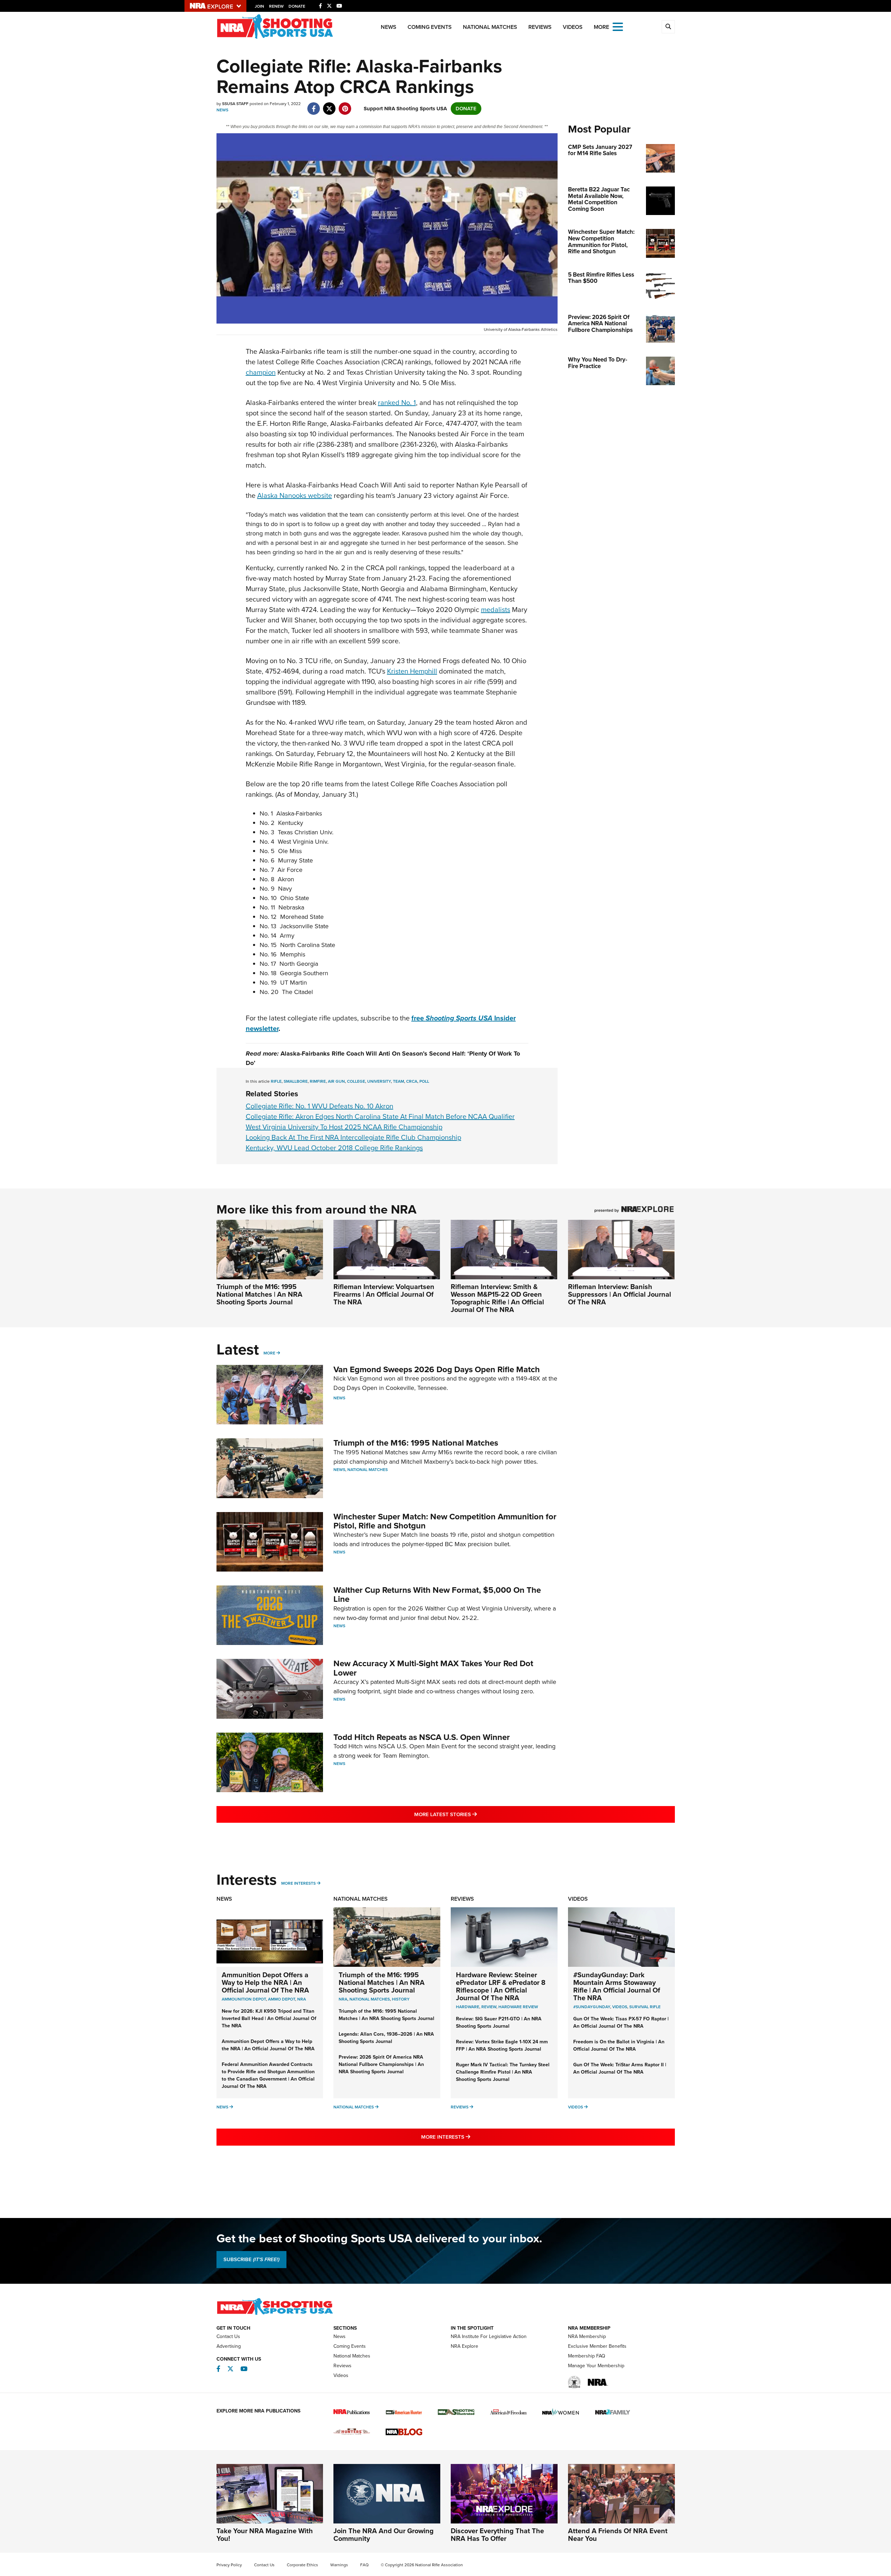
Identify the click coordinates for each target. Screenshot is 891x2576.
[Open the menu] (618, 26)
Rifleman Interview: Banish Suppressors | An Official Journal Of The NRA (620, 1294)
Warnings (339, 2565)
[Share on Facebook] (314, 105)
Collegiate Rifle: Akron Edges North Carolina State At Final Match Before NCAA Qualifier (380, 1116)
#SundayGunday (592, 2007)
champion (261, 372)
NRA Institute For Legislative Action (489, 2336)
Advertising (229, 2346)
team (399, 1081)
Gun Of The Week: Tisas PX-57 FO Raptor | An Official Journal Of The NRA (621, 2022)
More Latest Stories (474, 1814)
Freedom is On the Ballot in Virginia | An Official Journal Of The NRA (619, 2045)
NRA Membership (587, 2336)
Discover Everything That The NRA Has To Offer (497, 2535)
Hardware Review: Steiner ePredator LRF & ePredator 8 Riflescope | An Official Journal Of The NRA (501, 1986)
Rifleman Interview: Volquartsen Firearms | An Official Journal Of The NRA (384, 1294)
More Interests (298, 1883)
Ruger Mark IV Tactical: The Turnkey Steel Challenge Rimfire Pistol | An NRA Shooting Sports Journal (503, 2072)
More (269, 1353)
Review (489, 2007)
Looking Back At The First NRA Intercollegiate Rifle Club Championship (353, 1137)
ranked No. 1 (397, 403)
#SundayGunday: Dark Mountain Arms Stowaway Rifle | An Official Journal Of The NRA (617, 1986)
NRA (302, 1999)
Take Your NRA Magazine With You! (265, 2535)
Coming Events (430, 27)
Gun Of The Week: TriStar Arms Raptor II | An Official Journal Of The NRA (620, 2068)
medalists (496, 610)
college (356, 1081)
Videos (573, 27)
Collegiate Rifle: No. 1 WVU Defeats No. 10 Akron (320, 1106)
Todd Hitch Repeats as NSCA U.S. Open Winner (422, 1737)
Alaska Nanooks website (295, 495)
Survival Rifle (645, 2007)
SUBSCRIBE (251, 2259)
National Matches (490, 27)
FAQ (364, 2565)
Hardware (468, 2007)
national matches (370, 1999)
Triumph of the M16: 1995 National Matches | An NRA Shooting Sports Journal (259, 1294)
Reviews (540, 27)
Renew (276, 6)
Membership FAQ (587, 2356)
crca (412, 1081)
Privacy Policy (229, 2565)
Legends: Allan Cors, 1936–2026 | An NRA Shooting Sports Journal (386, 2038)
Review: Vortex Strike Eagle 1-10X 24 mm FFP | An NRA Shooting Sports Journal (502, 2045)
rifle (276, 1081)
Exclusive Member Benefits (597, 2346)
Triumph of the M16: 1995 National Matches (416, 1443)
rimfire (318, 1081)
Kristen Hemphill (412, 671)
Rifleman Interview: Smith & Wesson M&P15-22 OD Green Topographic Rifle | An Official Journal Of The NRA (497, 1298)
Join (259, 6)
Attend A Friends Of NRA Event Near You (618, 2535)
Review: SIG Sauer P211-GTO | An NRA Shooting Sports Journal (499, 2022)
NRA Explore (464, 2346)
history (401, 1999)
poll (424, 1081)
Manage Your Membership (596, 2366)
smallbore (296, 1081)
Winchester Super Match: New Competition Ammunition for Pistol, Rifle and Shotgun (445, 1521)
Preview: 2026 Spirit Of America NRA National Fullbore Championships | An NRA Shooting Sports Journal (381, 2064)
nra (343, 1999)
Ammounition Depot (244, 1999)
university (379, 1081)
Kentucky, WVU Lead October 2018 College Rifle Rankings (334, 1148)
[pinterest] (345, 105)
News (389, 27)
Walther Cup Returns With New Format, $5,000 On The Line (437, 1595)
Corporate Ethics (302, 2565)
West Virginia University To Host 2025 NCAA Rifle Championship (344, 1127)
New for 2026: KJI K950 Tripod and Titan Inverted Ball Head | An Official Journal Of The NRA (269, 2018)
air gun (336, 1081)
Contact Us (228, 2336)
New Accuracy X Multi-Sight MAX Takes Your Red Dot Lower (433, 1668)
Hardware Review (518, 2007)
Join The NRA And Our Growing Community (384, 2535)
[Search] (668, 27)
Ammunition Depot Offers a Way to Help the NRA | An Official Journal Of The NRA (265, 1982)
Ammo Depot (282, 1999)
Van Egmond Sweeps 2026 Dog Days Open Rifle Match (437, 1369)
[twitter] (329, 105)
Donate (297, 6)
